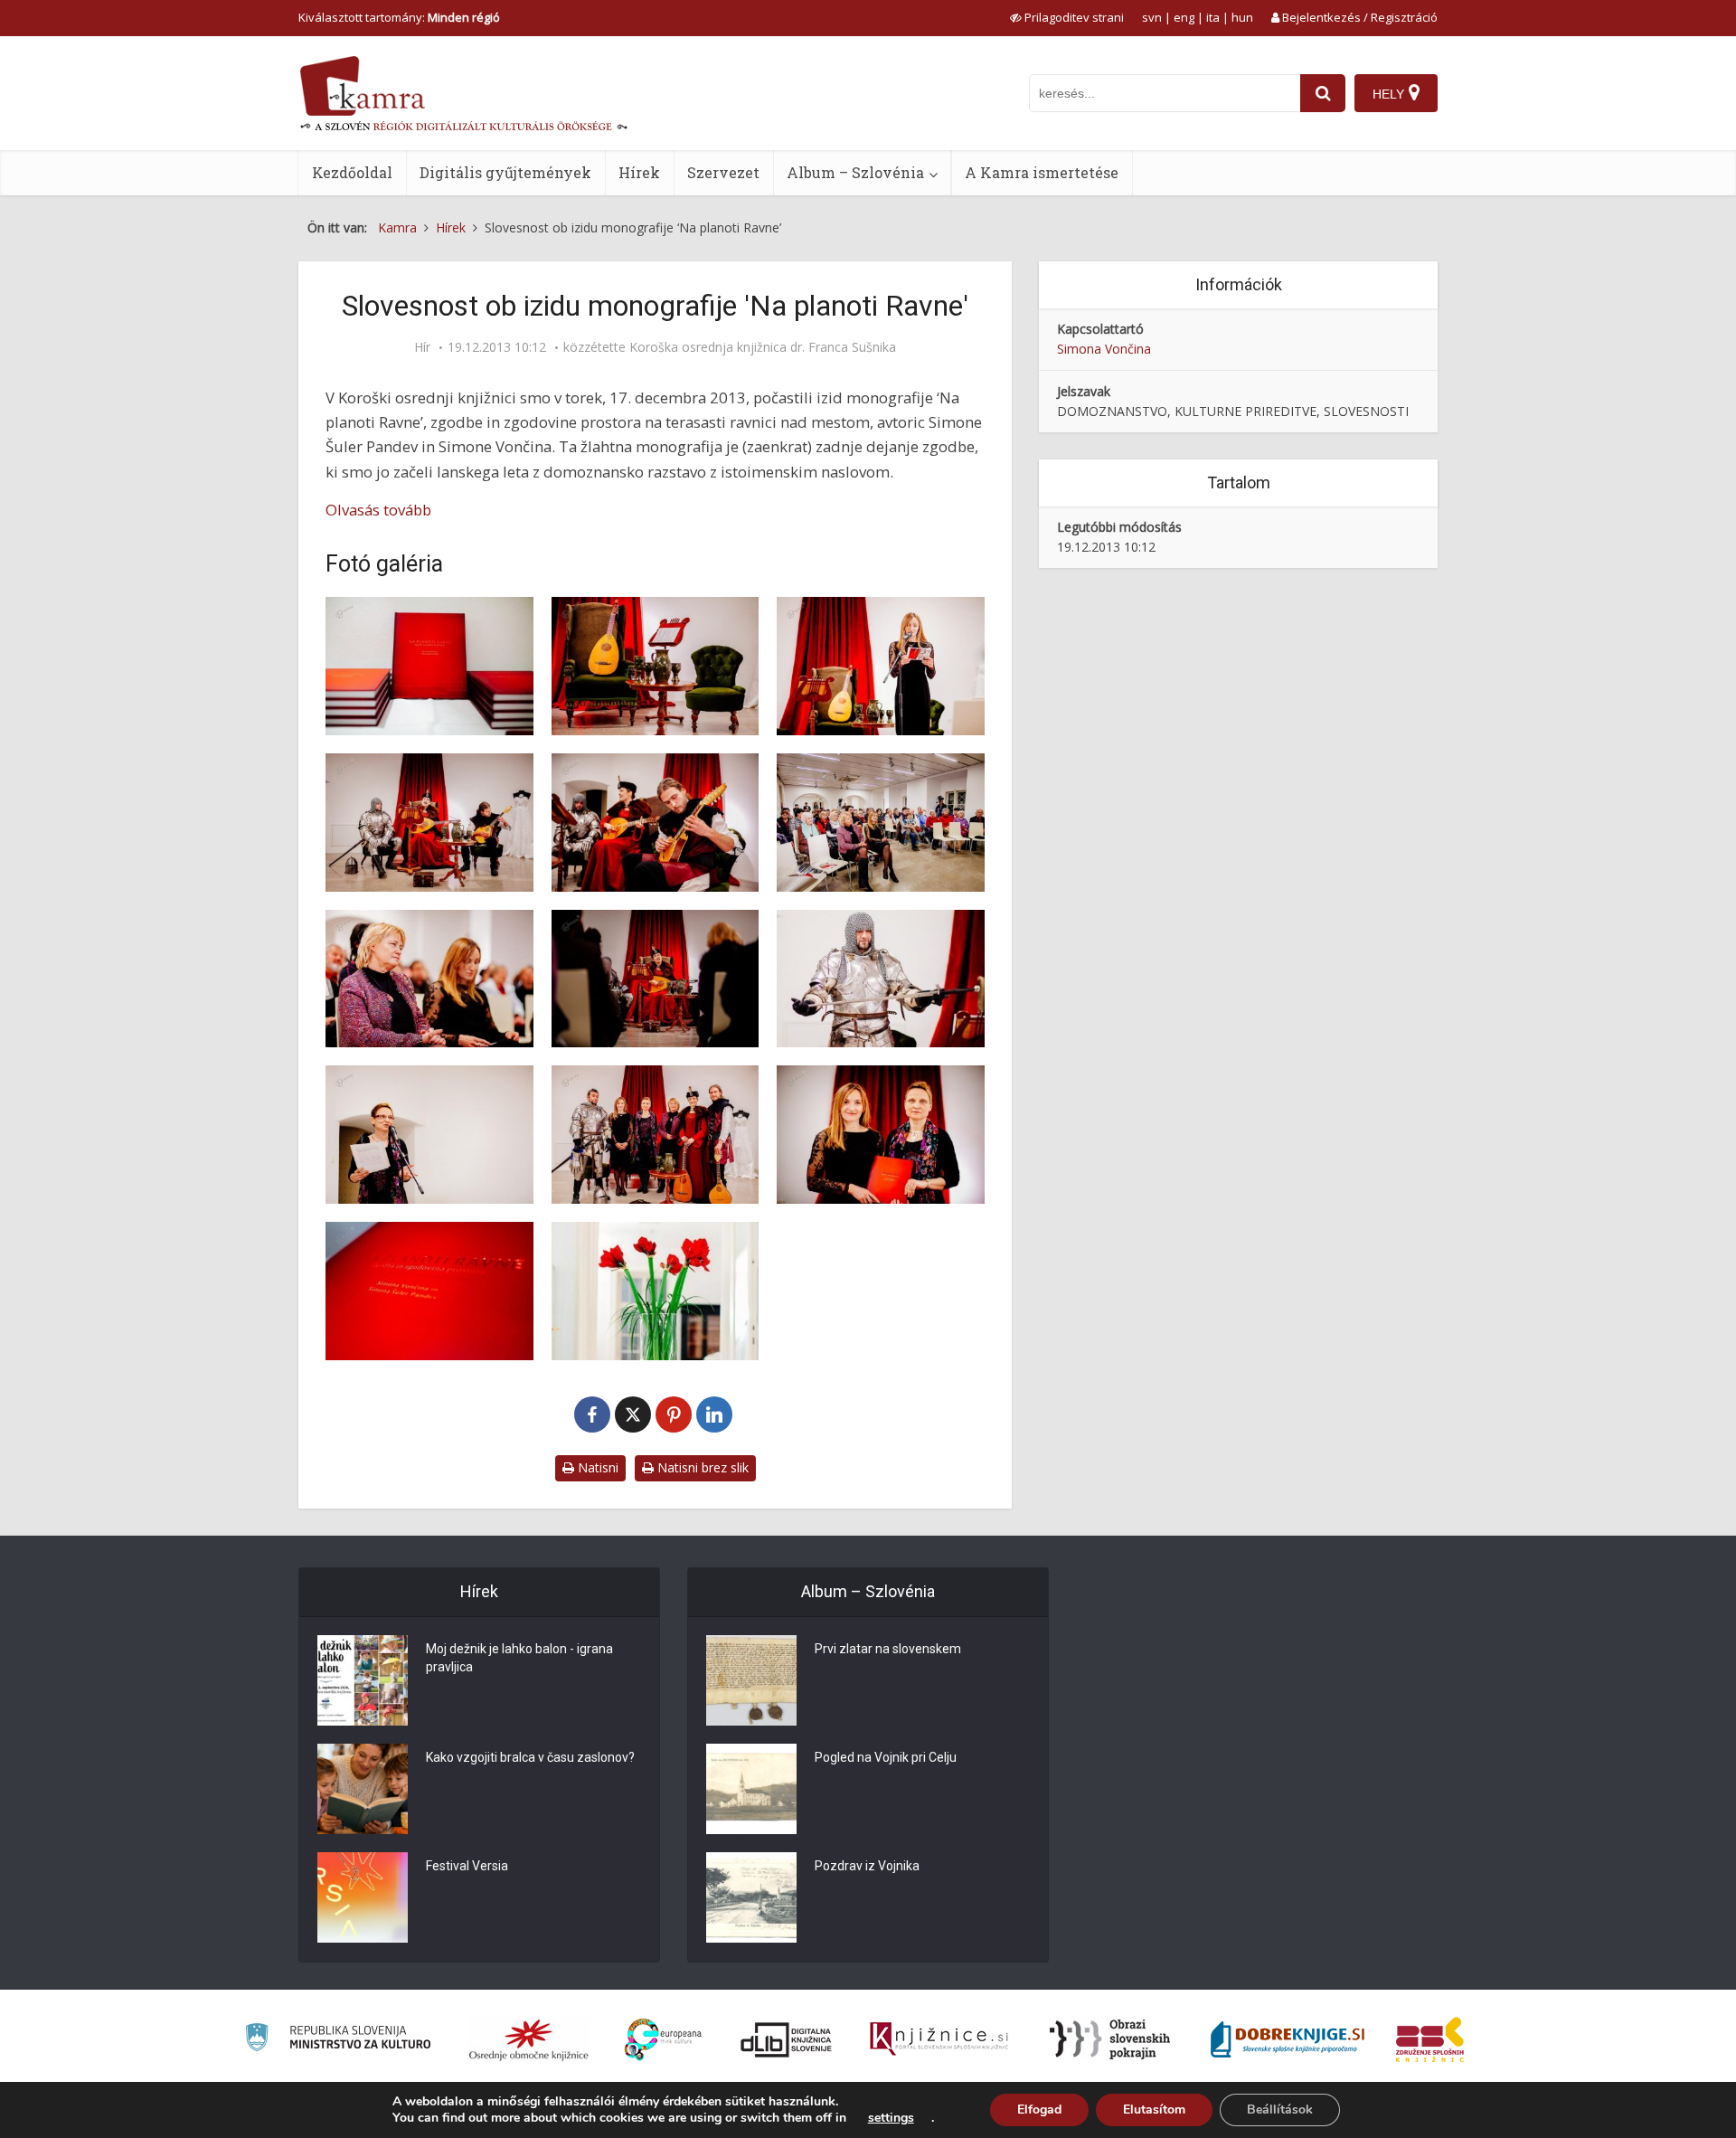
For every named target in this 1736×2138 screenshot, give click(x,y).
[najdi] (1323, 93)
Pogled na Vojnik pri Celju (886, 1757)
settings (891, 2118)
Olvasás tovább (378, 510)
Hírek (639, 172)
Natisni (596, 1467)
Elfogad (1039, 2110)
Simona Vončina (1104, 349)
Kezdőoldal (352, 172)
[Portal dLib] (787, 2039)
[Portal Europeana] (663, 2040)
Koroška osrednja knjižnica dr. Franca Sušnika (763, 347)
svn (1152, 17)
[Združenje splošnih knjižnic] (1430, 2039)
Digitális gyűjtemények (505, 172)
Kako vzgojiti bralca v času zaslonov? (530, 1757)
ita (1213, 17)
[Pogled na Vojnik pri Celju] (751, 1789)
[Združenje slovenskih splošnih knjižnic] (939, 2039)
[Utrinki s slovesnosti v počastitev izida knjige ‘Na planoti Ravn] (429, 666)
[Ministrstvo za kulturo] (338, 2040)
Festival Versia (467, 1866)
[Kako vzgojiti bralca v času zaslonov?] (363, 1789)
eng (1184, 17)
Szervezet (723, 172)
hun (1242, 17)
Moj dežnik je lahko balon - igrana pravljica (519, 1658)
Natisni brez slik (701, 1467)
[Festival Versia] (363, 1897)
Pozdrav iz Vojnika (867, 1866)
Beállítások (1280, 2110)
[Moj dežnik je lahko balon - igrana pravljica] (363, 1680)
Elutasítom (1154, 2110)
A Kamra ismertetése (1042, 172)
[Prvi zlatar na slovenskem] (751, 1680)
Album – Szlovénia (855, 172)
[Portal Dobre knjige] (1288, 2039)
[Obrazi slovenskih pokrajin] (1110, 2039)
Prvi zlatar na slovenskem (888, 1649)
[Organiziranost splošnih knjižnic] (529, 2039)
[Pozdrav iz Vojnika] (751, 1897)
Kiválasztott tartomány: (399, 17)
